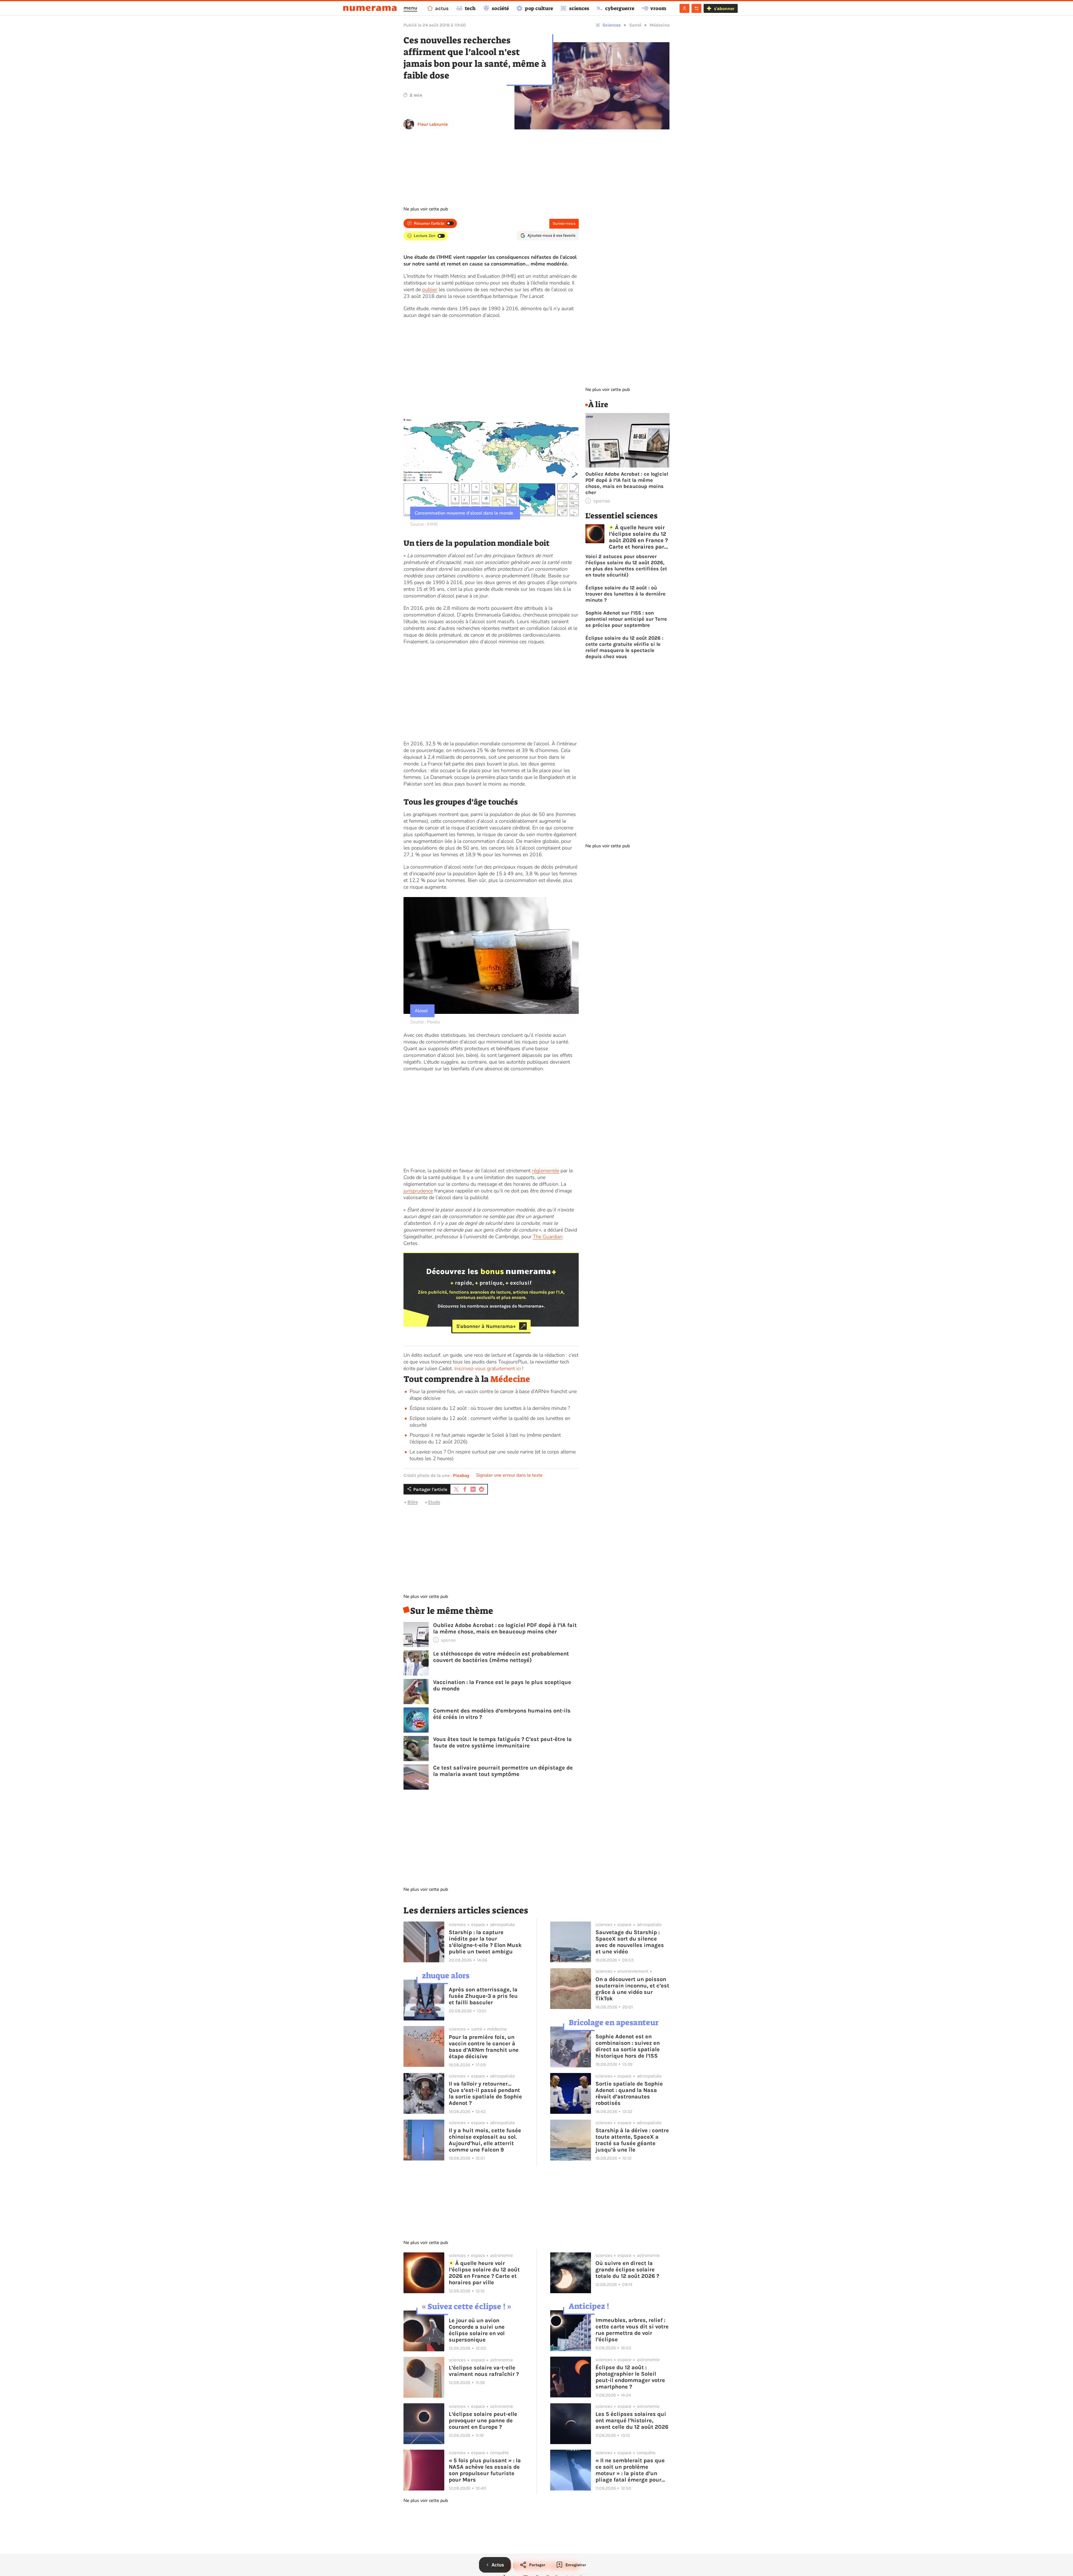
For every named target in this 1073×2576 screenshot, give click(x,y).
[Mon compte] (684, 8)
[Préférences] (696, 8)
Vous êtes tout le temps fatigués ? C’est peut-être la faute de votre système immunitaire (502, 1742)
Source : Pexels (425, 1022)
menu (410, 8)
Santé (635, 25)
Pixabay (461, 1475)
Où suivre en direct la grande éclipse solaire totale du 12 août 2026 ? (627, 2270)
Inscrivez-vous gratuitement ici (488, 1368)
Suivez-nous (564, 223)
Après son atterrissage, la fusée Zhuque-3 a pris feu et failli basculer (483, 1996)
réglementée (546, 1171)
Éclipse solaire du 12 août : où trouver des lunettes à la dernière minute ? (490, 1408)
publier (430, 290)
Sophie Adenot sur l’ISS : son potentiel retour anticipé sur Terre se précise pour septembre (626, 619)
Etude (434, 1502)
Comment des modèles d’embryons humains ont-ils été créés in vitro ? (502, 1714)
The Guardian (548, 1237)
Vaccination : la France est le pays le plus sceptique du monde (502, 1685)
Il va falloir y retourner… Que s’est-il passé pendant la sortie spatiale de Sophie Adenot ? (485, 2093)
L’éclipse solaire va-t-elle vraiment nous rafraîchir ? (484, 2371)
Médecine (660, 25)
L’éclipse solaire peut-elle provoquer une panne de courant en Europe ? (483, 2420)
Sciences (612, 25)
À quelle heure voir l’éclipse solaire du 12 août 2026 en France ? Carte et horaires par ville (638, 537)
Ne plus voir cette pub (426, 209)
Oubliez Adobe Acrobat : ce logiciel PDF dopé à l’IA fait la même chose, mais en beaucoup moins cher (505, 1628)
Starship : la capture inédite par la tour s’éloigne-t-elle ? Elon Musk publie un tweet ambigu (485, 1942)
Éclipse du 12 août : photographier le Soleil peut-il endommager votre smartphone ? (630, 2377)
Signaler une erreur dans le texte (509, 1475)
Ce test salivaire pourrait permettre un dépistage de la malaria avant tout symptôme (503, 1771)
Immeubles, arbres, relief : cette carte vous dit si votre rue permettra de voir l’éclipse (632, 2330)
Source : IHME (424, 524)
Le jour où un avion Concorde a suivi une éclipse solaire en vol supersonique (477, 2330)
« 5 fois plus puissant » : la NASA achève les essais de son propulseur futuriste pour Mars (485, 2470)
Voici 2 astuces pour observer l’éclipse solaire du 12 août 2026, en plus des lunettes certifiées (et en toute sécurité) (626, 566)
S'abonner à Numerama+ (486, 1326)
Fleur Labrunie (433, 124)
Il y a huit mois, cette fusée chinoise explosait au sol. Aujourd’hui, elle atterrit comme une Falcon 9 (485, 2140)
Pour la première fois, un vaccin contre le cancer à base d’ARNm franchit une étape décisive (484, 2047)
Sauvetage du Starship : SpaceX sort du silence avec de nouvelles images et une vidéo (630, 1942)
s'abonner (724, 9)
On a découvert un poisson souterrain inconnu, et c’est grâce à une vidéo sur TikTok (632, 1989)
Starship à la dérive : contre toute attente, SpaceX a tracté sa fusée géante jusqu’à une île (632, 2140)
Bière (413, 1502)
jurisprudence (418, 1191)
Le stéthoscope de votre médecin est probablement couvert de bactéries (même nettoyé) (501, 1657)
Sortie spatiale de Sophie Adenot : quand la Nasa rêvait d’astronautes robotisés (629, 2093)
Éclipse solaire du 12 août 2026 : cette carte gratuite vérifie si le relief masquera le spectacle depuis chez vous (624, 647)
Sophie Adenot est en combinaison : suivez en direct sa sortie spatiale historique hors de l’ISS (628, 2046)
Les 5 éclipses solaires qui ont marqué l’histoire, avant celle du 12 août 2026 (632, 2420)
